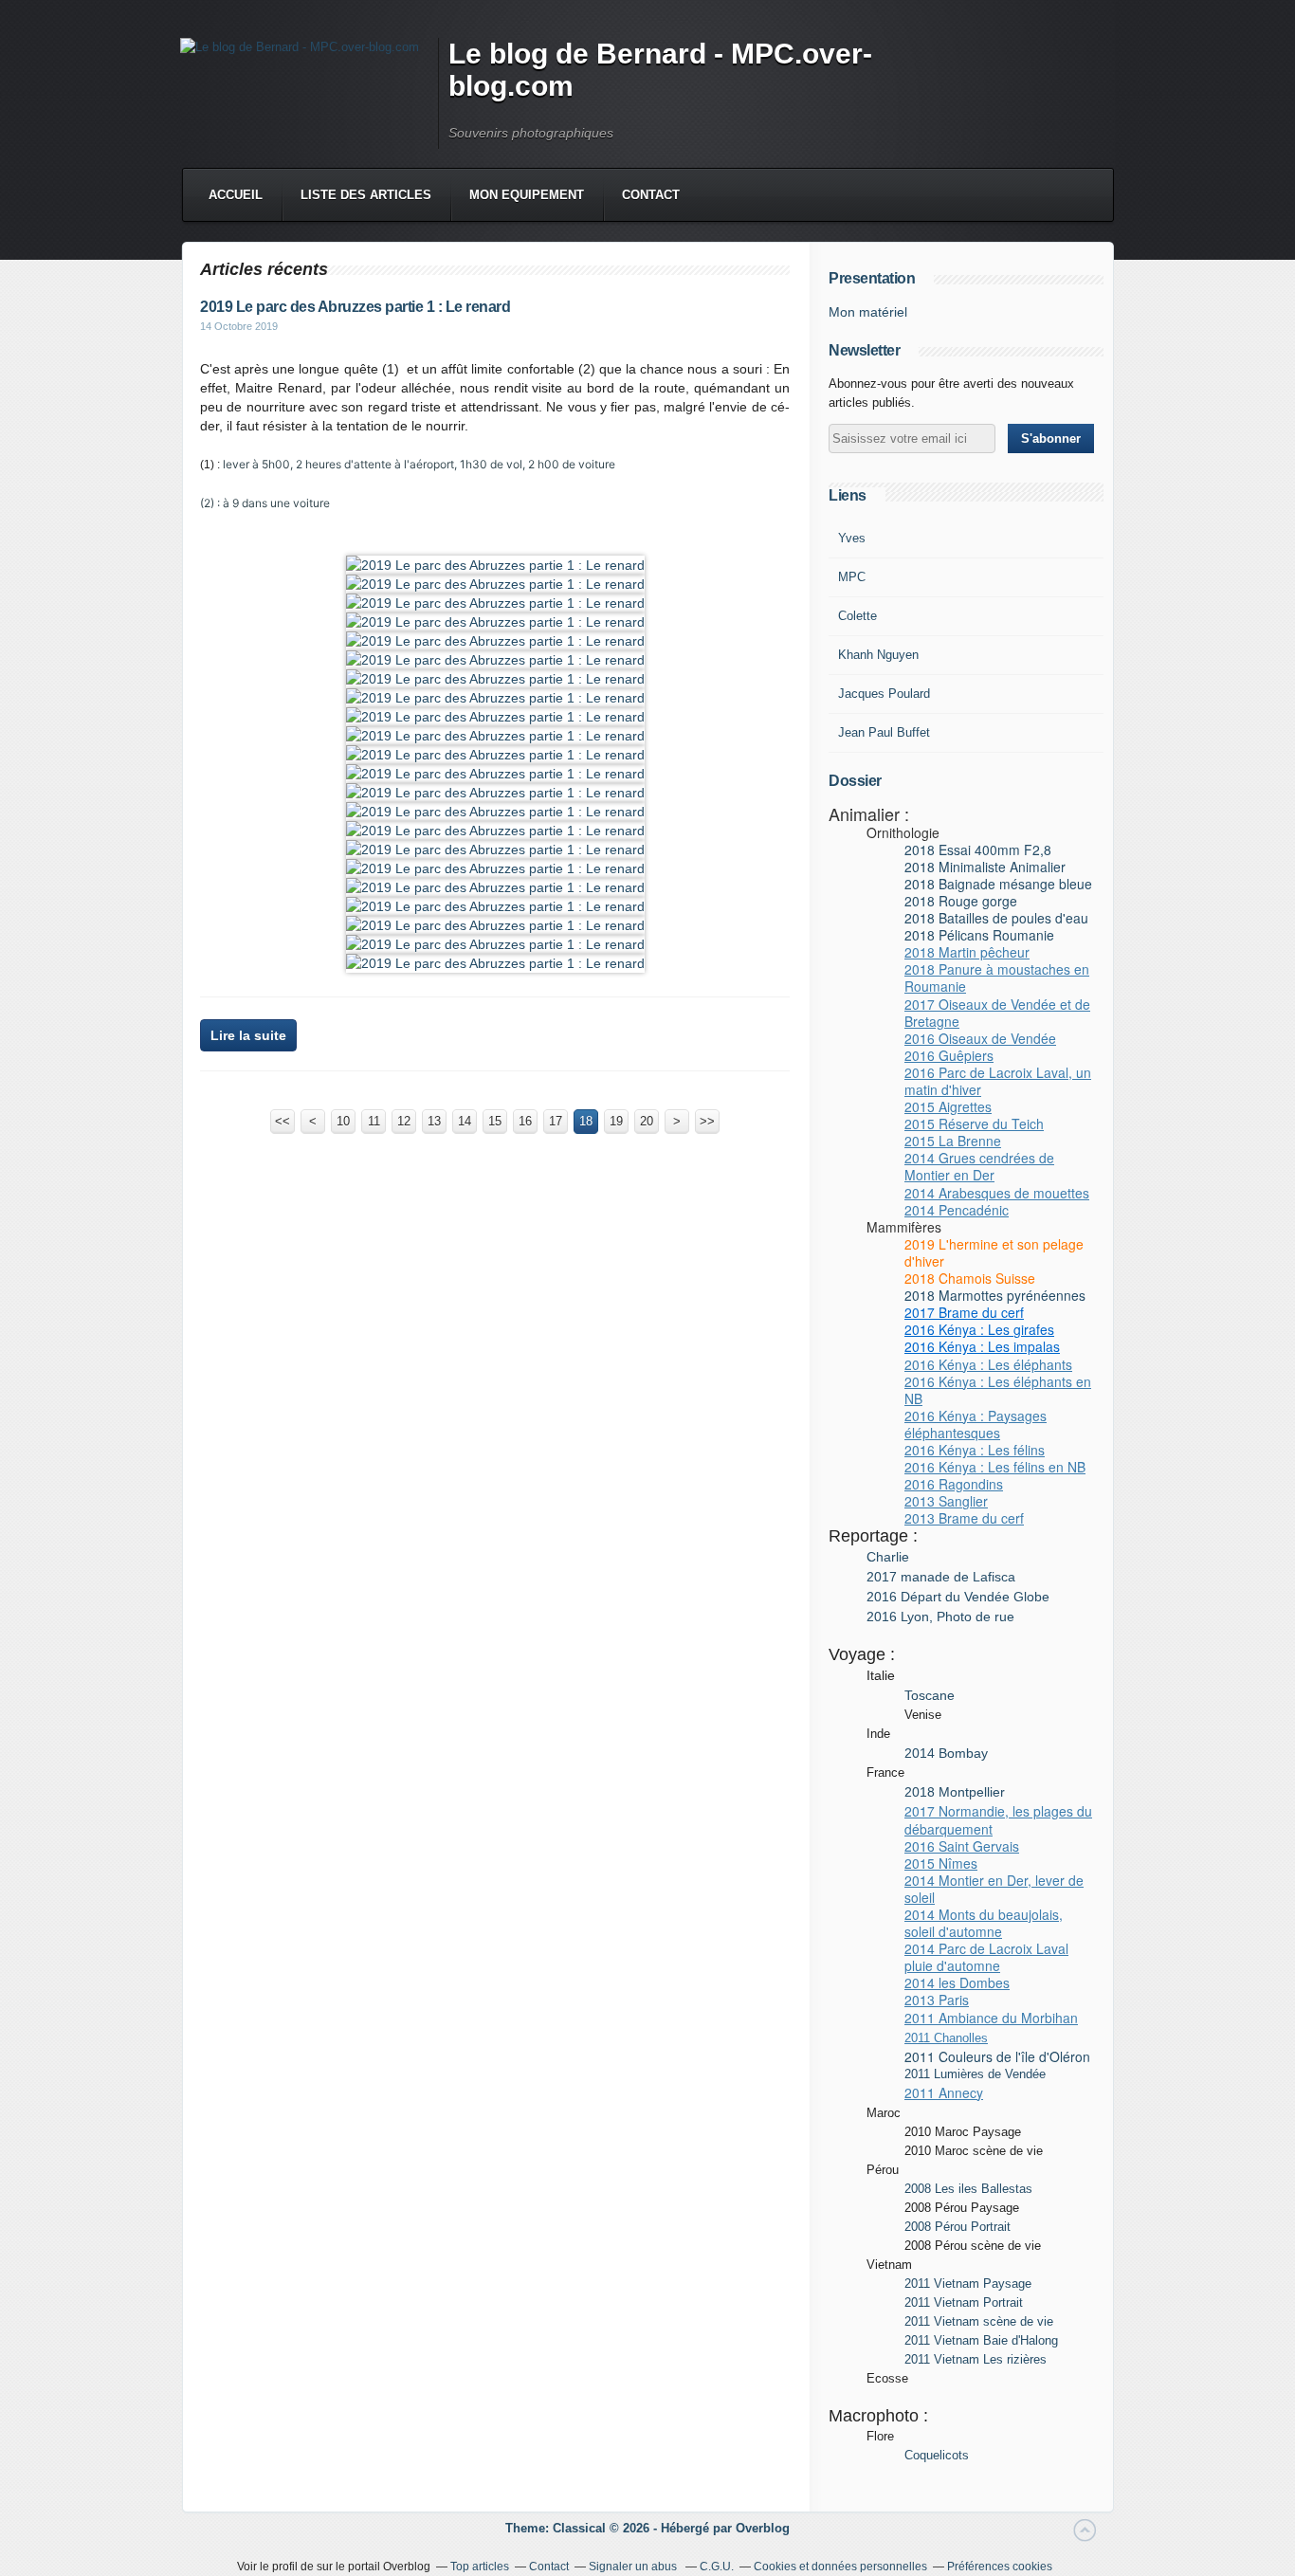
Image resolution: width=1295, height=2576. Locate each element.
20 (647, 1121)
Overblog (763, 2528)
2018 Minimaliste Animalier (985, 867)
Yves (852, 538)
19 (616, 1121)
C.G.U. (717, 2567)
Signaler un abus (634, 2567)
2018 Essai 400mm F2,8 (978, 850)
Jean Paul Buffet (884, 732)
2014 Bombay (946, 1753)
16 (525, 1121)
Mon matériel (868, 312)
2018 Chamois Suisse (970, 1278)
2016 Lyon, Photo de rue (940, 1617)
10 (343, 1121)
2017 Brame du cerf (964, 1312)
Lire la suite (248, 1035)
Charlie (890, 1557)
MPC (852, 577)
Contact (651, 195)
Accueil (236, 195)
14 (465, 1121)
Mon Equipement (527, 195)
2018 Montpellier (955, 1792)
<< (283, 1121)
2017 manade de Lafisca (941, 1577)
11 (374, 1121)
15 (495, 1121)
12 (404, 1121)
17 (556, 1121)
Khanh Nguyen (878, 655)
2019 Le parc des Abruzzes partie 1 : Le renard (355, 307)
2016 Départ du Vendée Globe (958, 1597)
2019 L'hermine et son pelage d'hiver (994, 1252)
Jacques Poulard (884, 694)
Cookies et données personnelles (840, 2567)
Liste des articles (366, 195)
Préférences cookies (1000, 2567)
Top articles (480, 2567)
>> (707, 1121)
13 (434, 1121)
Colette (857, 616)
